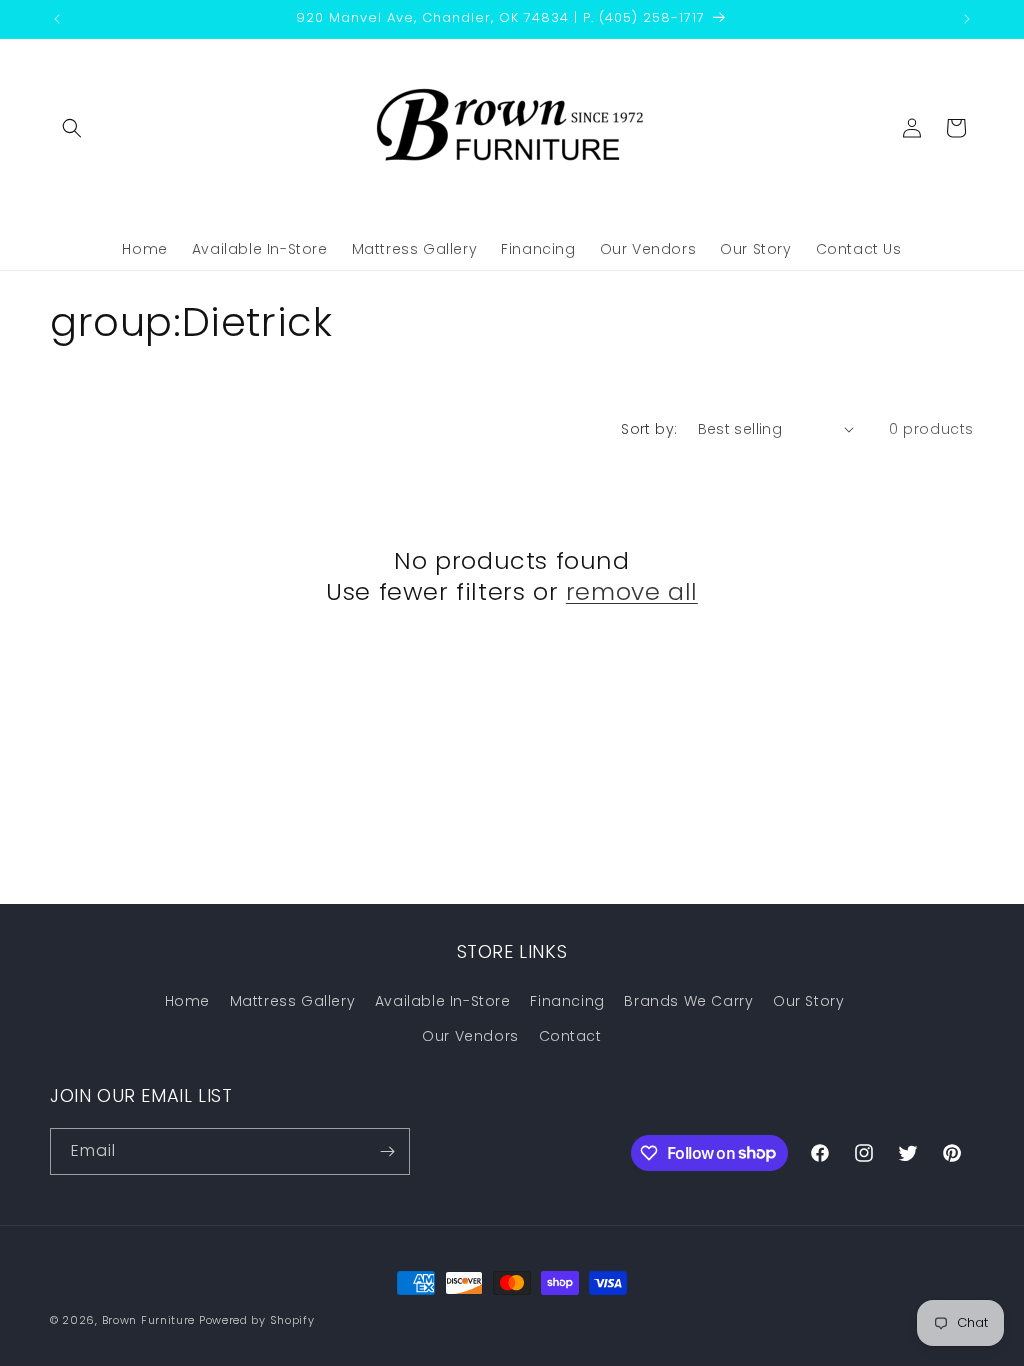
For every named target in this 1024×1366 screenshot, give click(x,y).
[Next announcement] (967, 19)
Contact (570, 1036)
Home (187, 1001)
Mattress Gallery (293, 1001)
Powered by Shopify (257, 1320)
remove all (632, 591)
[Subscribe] (387, 1151)
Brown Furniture (149, 1320)
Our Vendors (470, 1036)
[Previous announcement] (57, 19)
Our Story (808, 1001)
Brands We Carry (688, 1001)
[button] (72, 128)
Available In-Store (443, 1001)
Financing (567, 1001)
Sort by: (649, 429)
